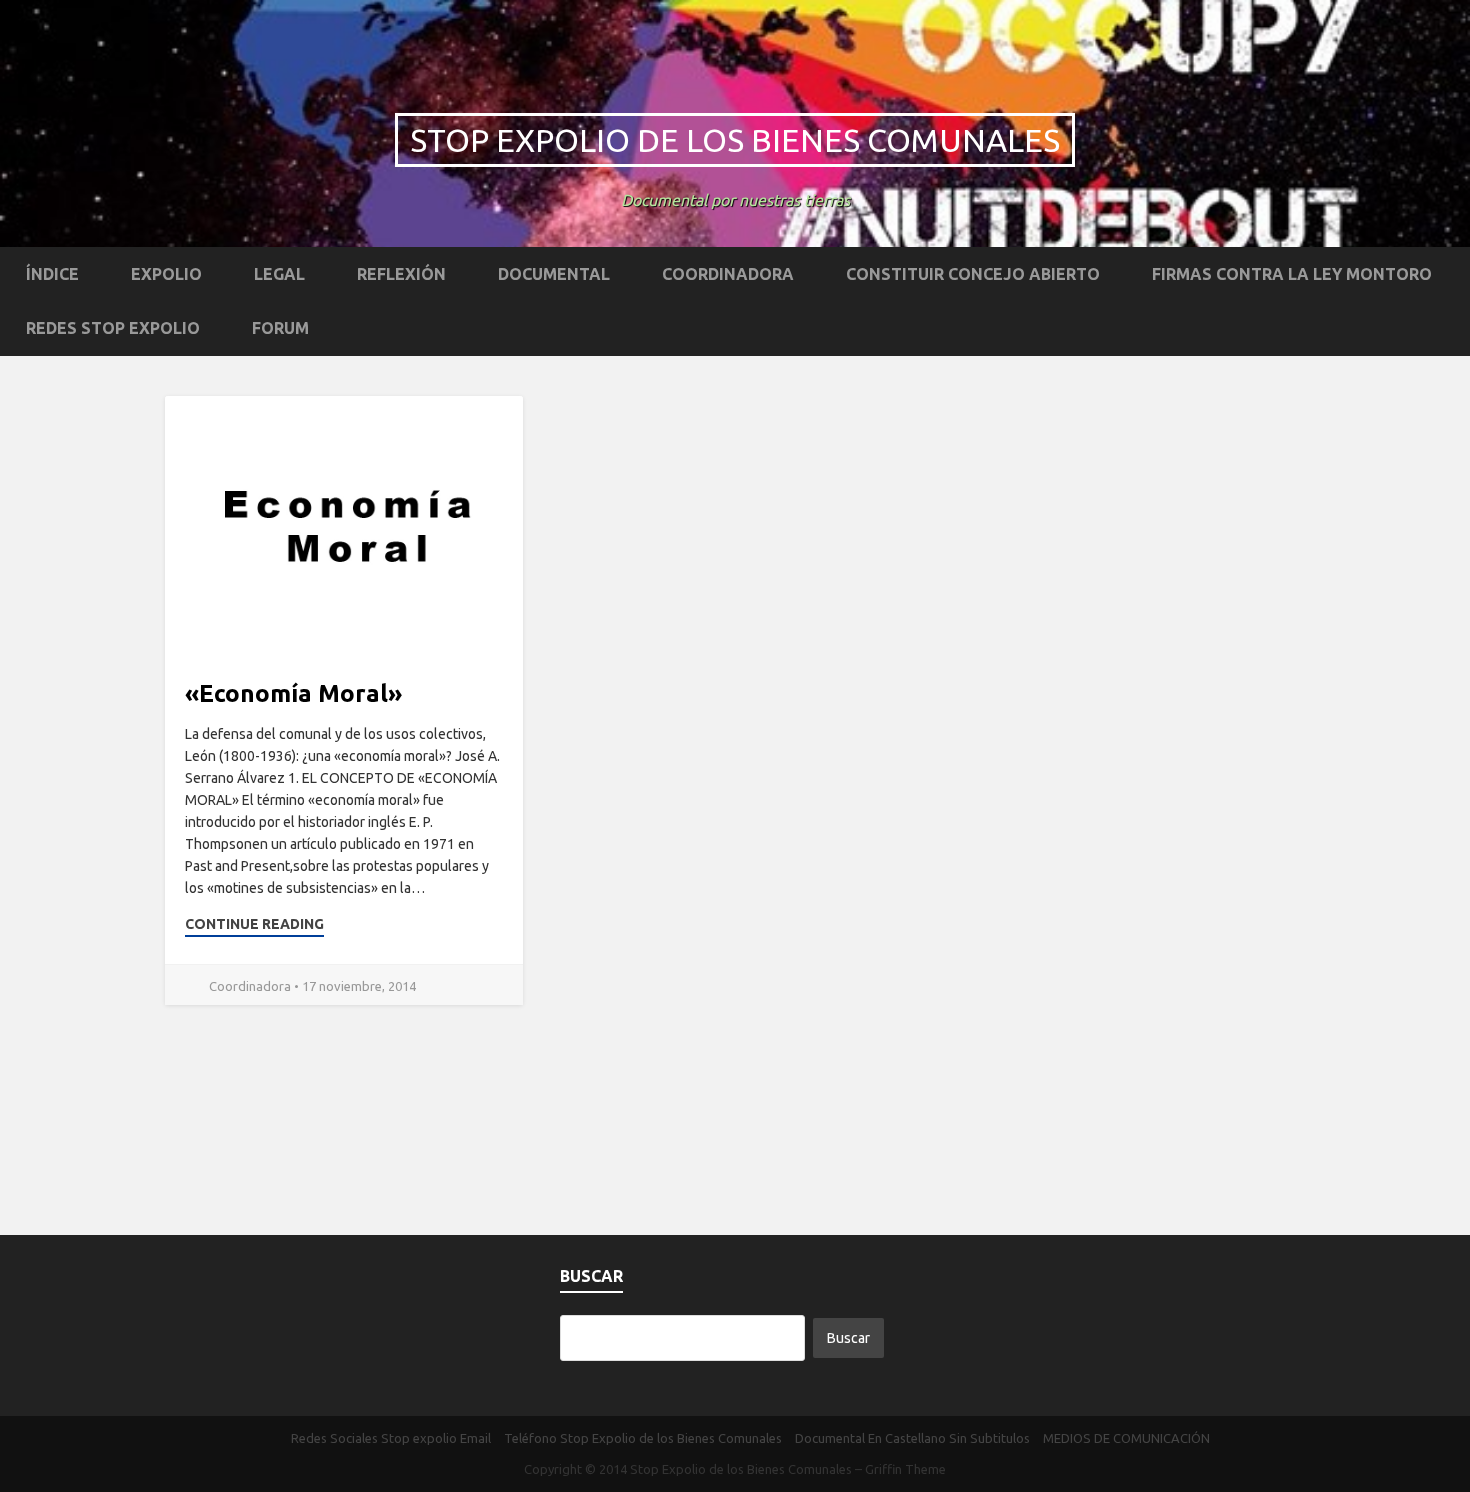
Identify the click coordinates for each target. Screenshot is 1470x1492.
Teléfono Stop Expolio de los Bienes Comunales (643, 1438)
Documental (554, 274)
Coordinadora (728, 274)
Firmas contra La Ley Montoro (1292, 274)
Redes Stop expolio (113, 328)
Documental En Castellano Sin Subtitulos (912, 1438)
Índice (52, 274)
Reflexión (401, 274)
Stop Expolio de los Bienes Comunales (735, 140)
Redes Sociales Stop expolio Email (391, 1438)
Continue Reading (254, 924)
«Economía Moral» (293, 693)
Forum (280, 328)
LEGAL (279, 274)
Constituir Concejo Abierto (973, 274)
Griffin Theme (905, 1469)
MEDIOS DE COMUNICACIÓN (1126, 1438)
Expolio (166, 274)
